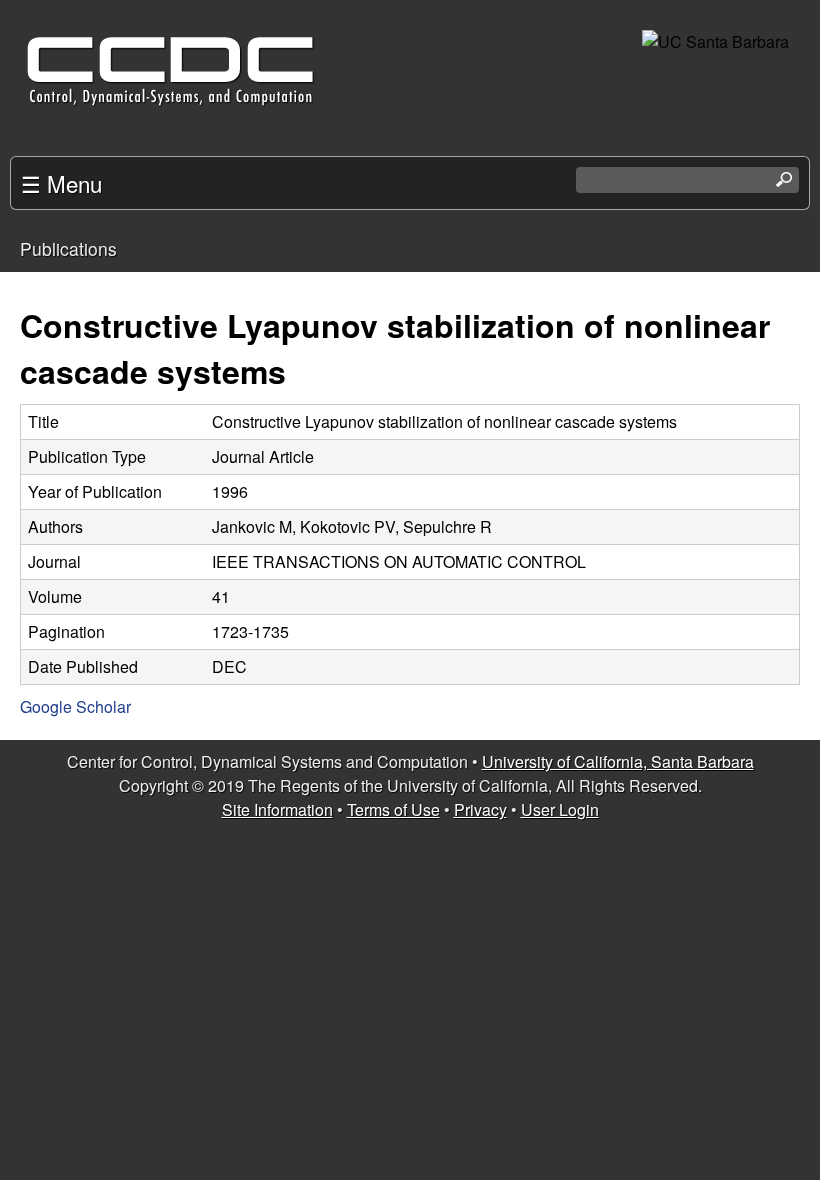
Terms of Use (393, 809)
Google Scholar (75, 706)
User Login (560, 809)
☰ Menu (61, 183)
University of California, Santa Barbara (618, 761)
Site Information (277, 809)
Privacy (480, 809)
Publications (68, 248)
